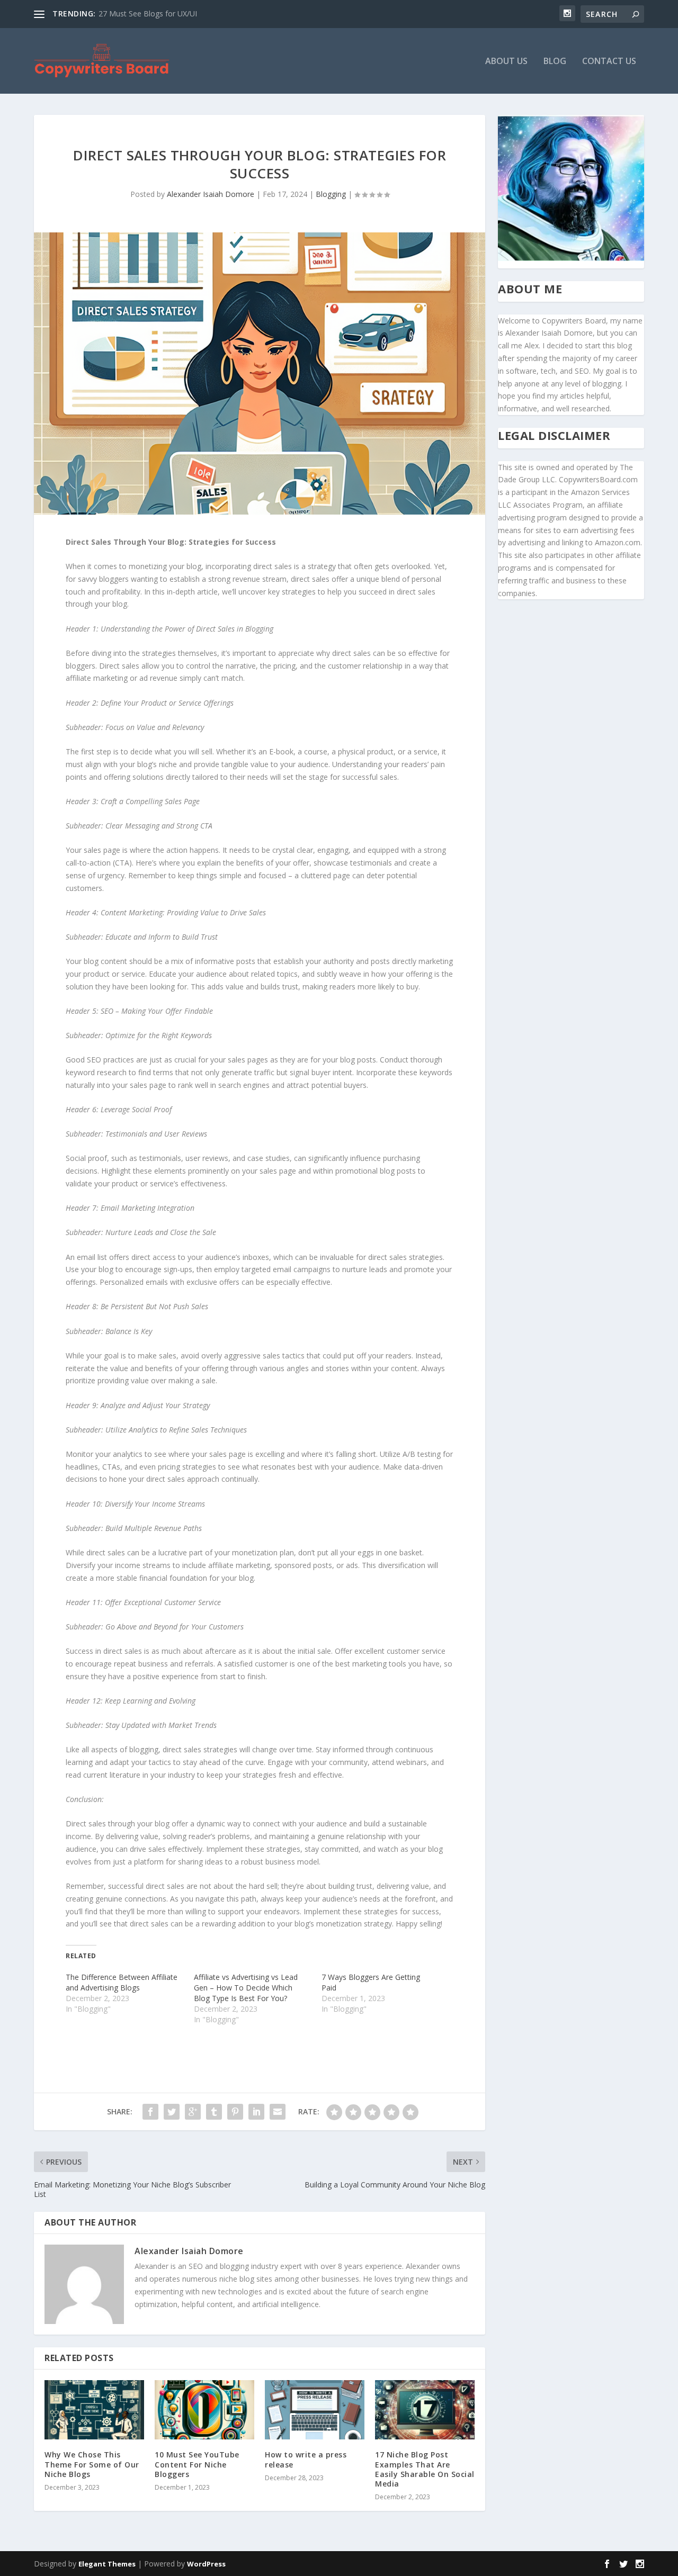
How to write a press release (306, 2459)
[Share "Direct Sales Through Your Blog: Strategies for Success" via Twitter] (172, 2112)
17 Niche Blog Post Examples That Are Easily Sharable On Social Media (425, 2469)
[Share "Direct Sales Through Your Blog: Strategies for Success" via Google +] (193, 2112)
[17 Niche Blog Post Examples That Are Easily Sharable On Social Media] (425, 2410)
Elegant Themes (107, 2564)
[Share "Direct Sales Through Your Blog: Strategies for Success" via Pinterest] (235, 2112)
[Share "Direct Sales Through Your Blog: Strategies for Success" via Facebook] (150, 2112)
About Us (506, 62)
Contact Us (609, 62)
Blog (555, 62)
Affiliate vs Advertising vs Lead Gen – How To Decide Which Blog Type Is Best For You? (246, 1988)
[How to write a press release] (315, 2410)
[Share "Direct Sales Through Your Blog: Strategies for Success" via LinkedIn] (256, 2112)
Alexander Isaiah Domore (211, 194)
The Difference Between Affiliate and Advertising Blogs (122, 1982)
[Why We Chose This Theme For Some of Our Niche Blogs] (94, 2410)
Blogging (331, 194)
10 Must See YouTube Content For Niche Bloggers (197, 2464)
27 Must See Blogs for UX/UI (148, 13)
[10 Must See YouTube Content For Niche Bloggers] (204, 2410)
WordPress (206, 2564)
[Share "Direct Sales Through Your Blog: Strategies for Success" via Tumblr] (214, 2112)
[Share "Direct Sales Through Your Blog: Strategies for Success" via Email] (278, 2112)
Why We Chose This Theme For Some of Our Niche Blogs (92, 2464)
